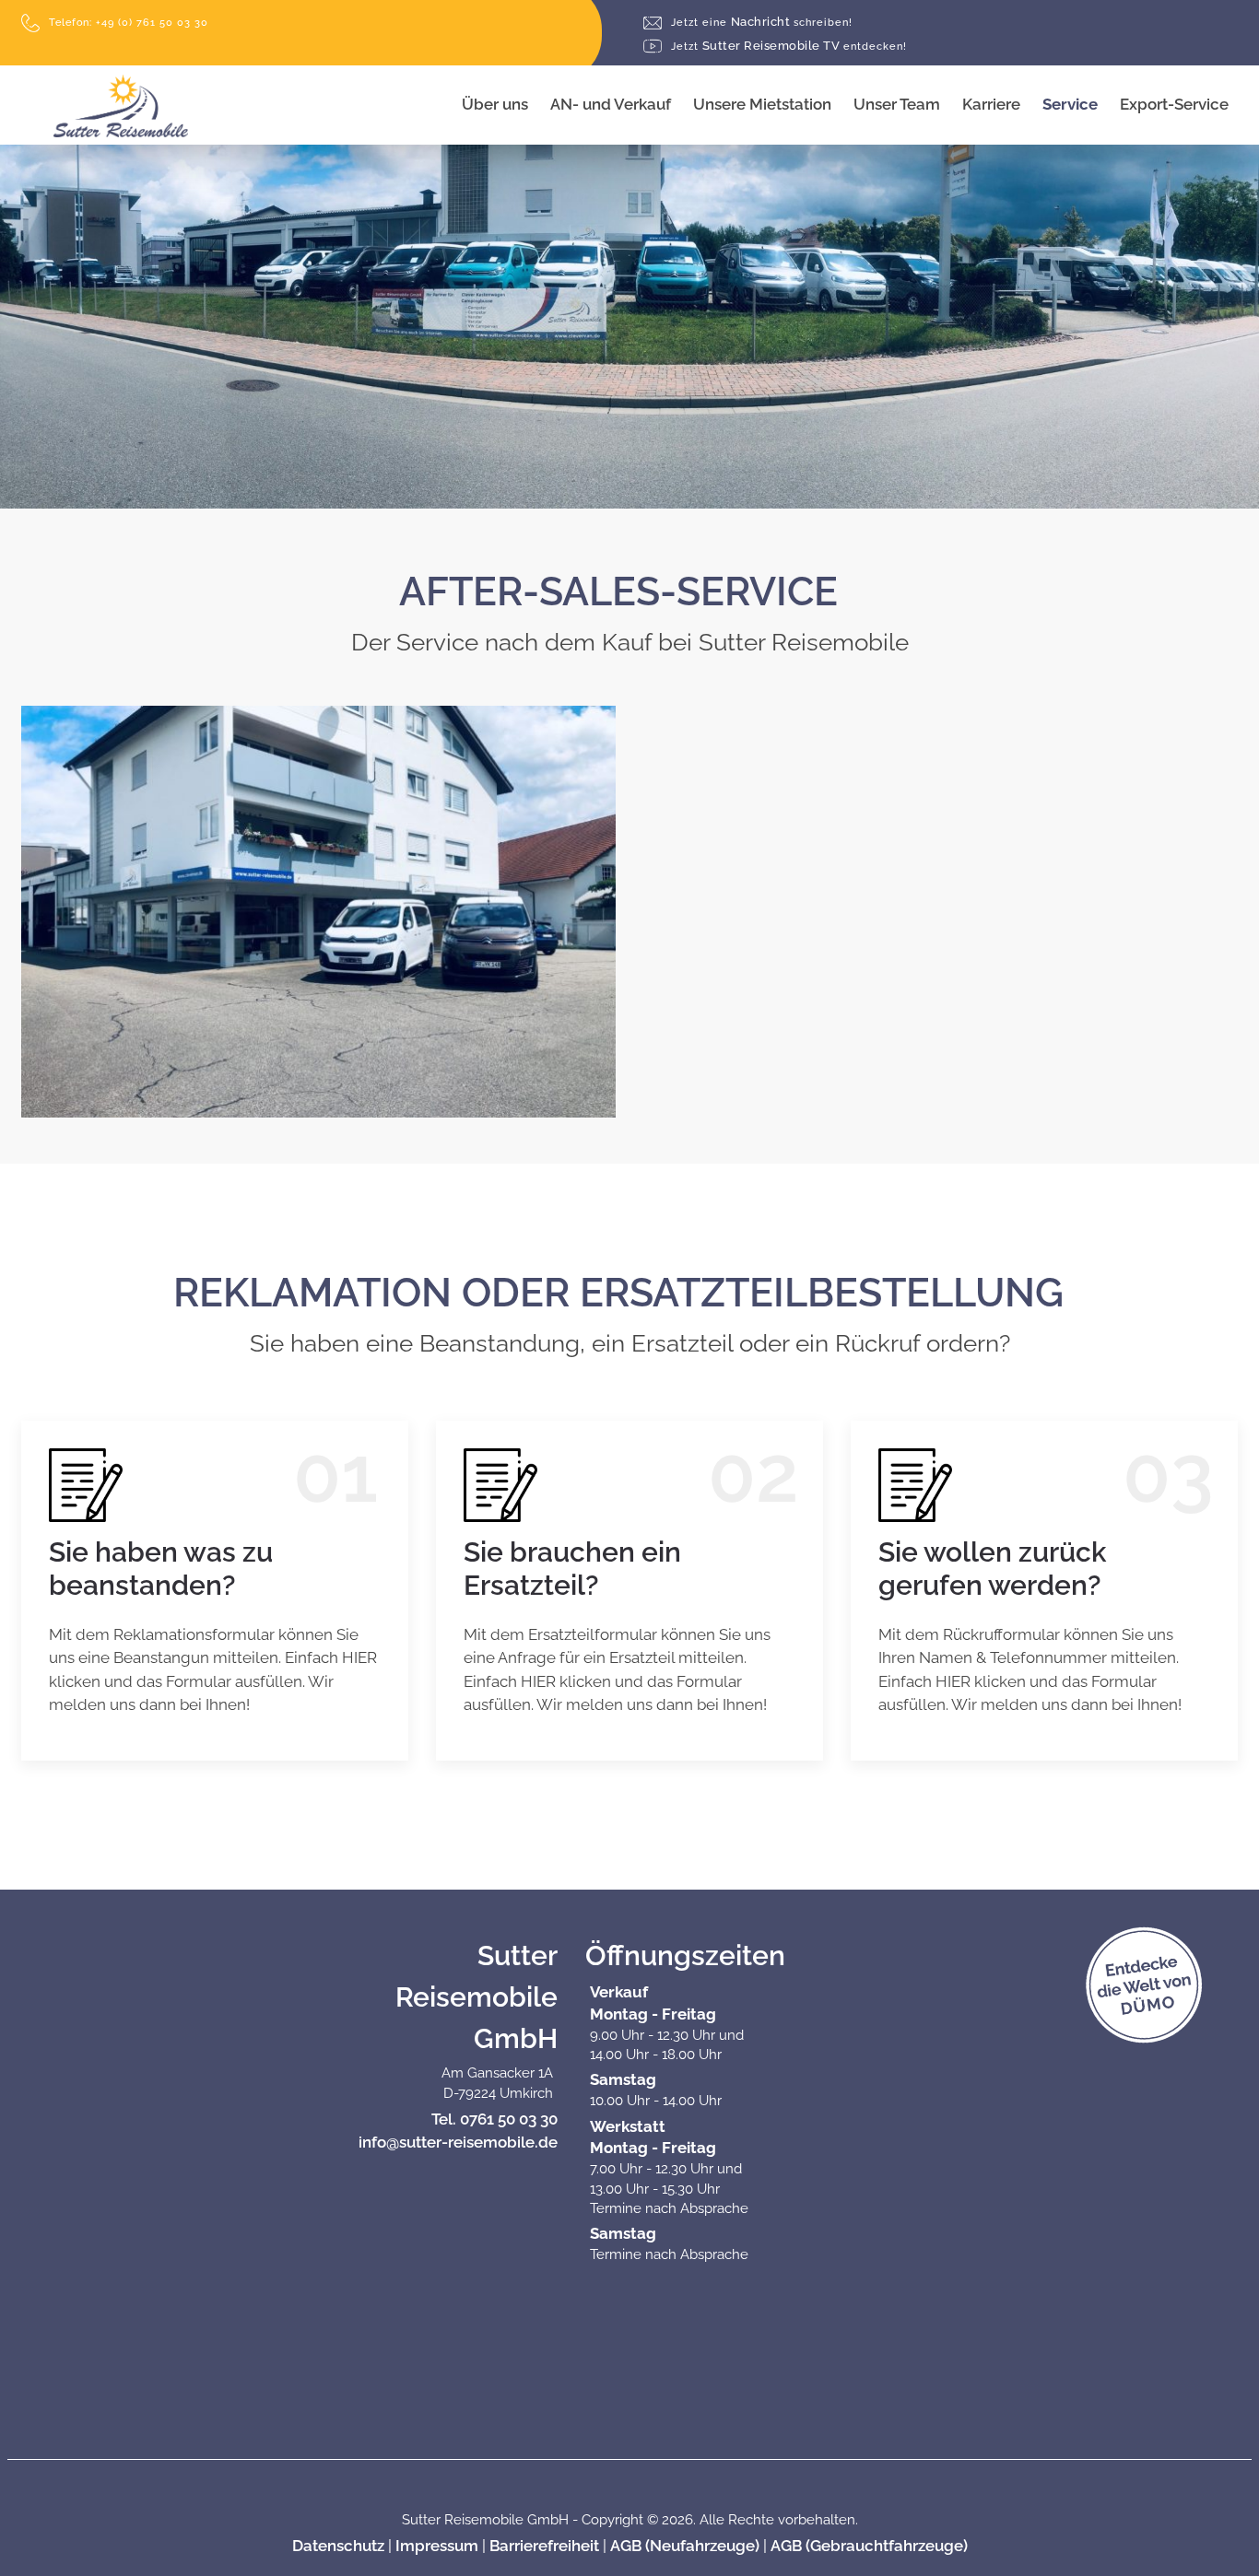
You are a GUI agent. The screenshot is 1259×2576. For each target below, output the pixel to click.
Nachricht (762, 22)
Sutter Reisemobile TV (789, 46)
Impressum (437, 2546)
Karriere (991, 104)
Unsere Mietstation (762, 104)
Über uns (495, 104)
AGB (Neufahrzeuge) (685, 2546)
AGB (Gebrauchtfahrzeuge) (869, 2546)
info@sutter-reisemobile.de (458, 2142)
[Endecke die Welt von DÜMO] (1190, 2005)
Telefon (129, 23)
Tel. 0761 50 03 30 (494, 2119)
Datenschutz (338, 2546)
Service (1070, 104)
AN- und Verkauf (611, 104)
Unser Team (897, 104)
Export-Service (1174, 104)
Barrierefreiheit (544, 2546)
